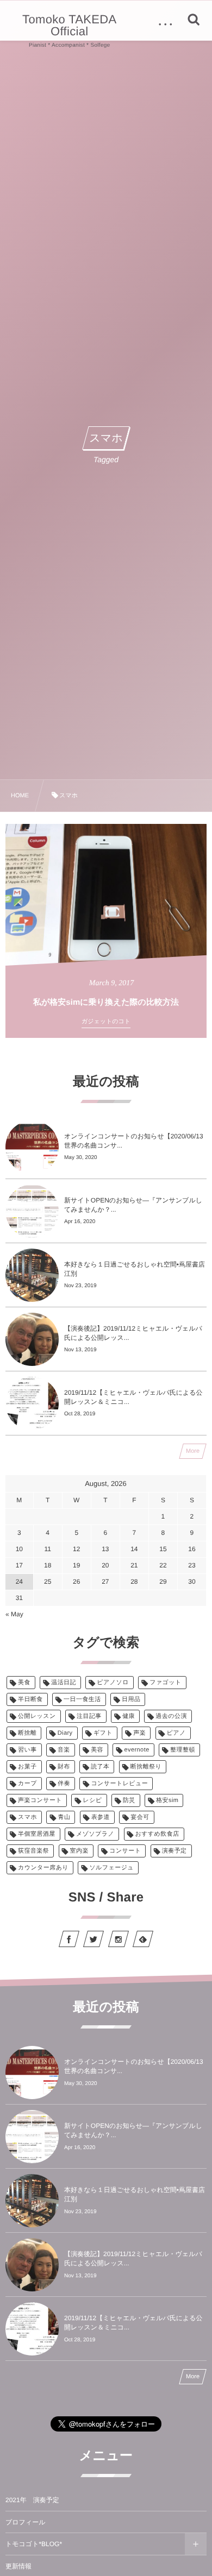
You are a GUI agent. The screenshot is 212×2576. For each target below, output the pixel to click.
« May (14, 1614)
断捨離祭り (146, 1767)
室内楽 (79, 1851)
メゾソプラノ (95, 1834)
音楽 (64, 1750)
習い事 (27, 1750)
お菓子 (27, 1767)
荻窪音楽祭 (33, 1851)
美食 (24, 1683)
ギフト (103, 1733)
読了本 (100, 1767)
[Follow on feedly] (143, 1939)
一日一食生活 (82, 1699)
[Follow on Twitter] (93, 1939)
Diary (65, 1733)
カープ (27, 1784)
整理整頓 (183, 1750)
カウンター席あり (43, 1868)
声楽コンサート (40, 1800)
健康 (129, 1716)
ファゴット (166, 1683)
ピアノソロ (113, 1683)
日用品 (131, 1699)
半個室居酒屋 (37, 1834)
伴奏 (64, 1784)
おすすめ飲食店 (157, 1834)
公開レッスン (37, 1716)
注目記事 (89, 1716)
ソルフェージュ (111, 1868)
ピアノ (176, 1733)
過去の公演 (171, 1716)
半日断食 (30, 1699)
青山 (64, 1817)
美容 (97, 1750)
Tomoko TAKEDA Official (69, 26)
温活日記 (64, 1683)
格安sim (167, 1800)
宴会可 (140, 1817)
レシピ (92, 1800)
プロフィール (25, 2522)
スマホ (27, 1817)
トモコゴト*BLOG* (34, 2544)
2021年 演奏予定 (32, 2500)
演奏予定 (174, 1851)
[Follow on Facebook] (69, 1939)
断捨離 (27, 1733)
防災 (129, 1800)
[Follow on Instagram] (119, 1939)
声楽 (139, 1733)
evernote (136, 1750)
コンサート (125, 1851)
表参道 (101, 1817)
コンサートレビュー (119, 1784)
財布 (64, 1767)
